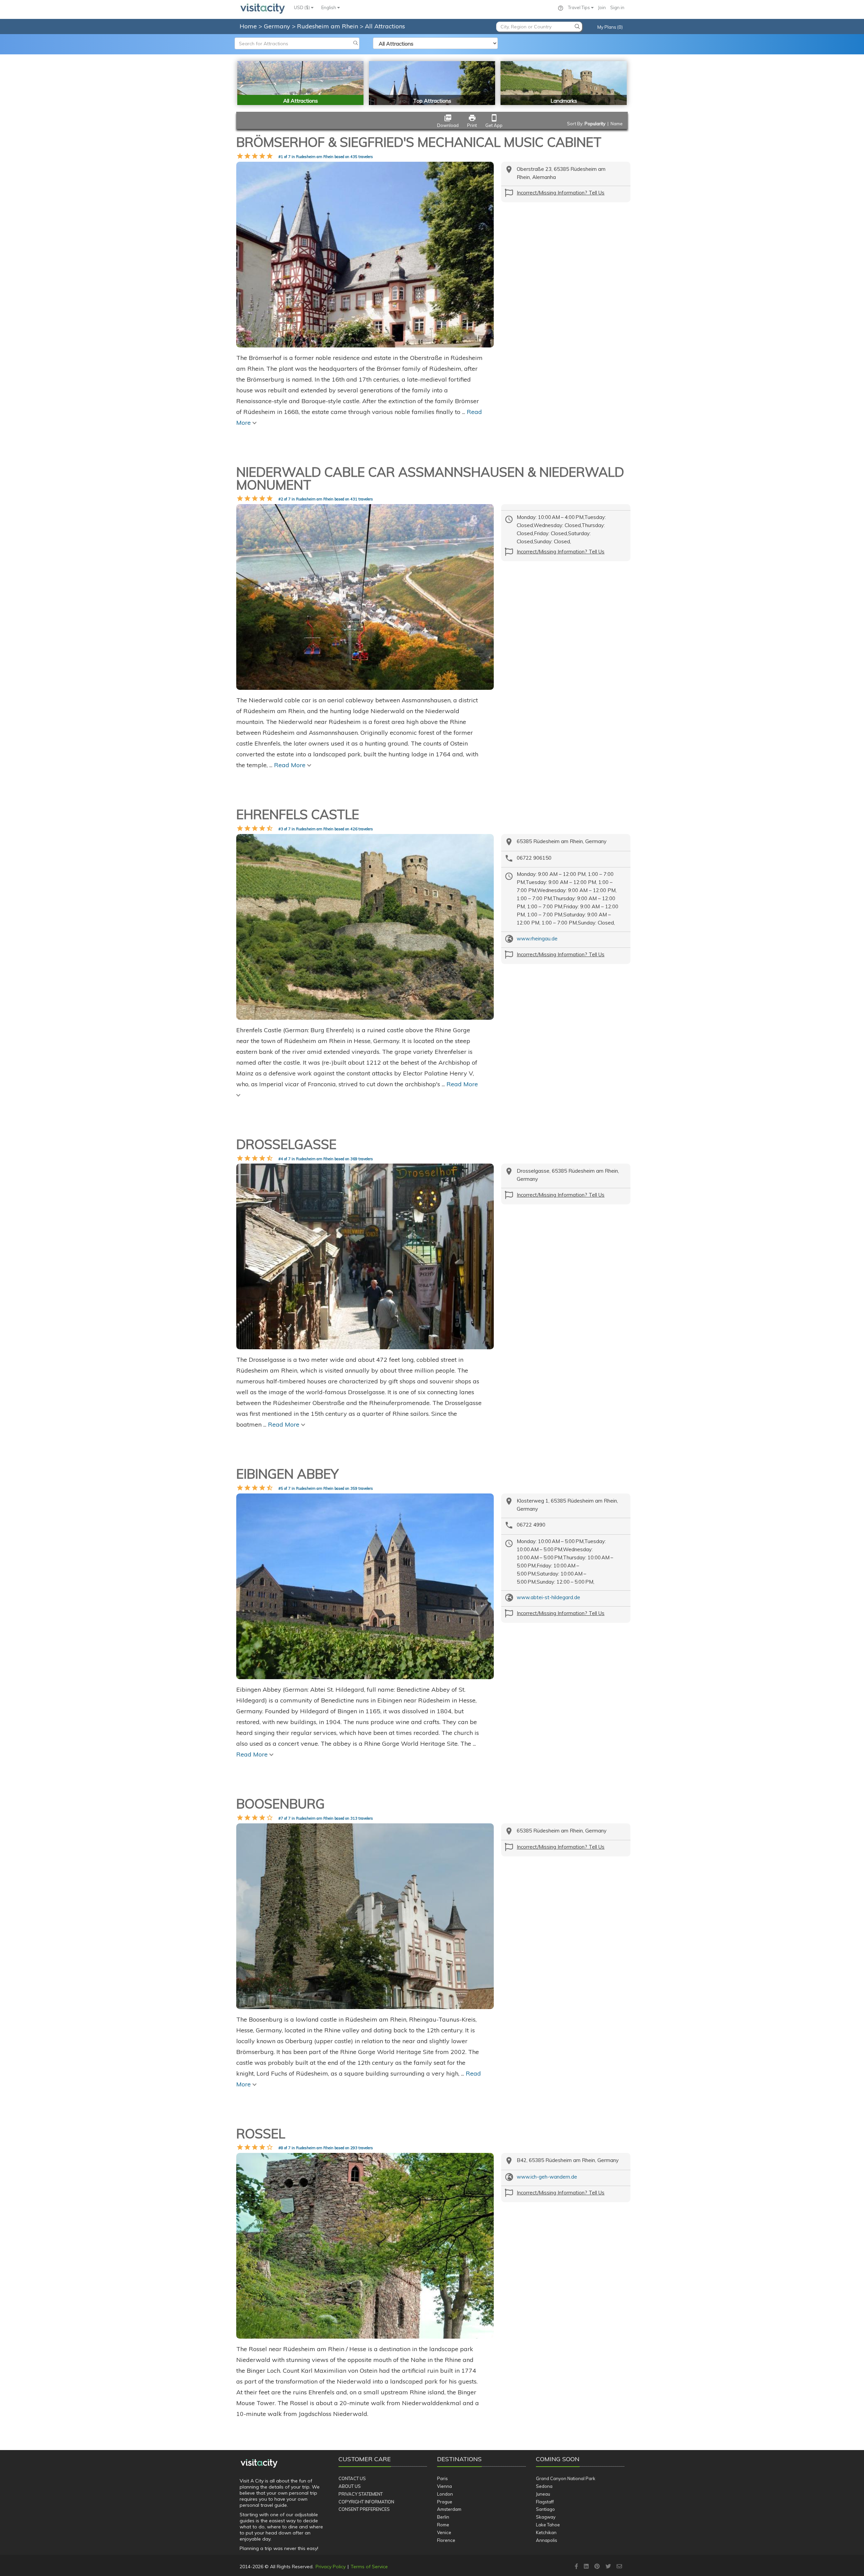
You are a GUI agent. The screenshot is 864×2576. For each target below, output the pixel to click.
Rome (443, 2525)
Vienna (444, 2486)
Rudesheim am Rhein (328, 26)
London (445, 2494)
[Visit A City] (259, 2463)
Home (248, 26)
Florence (446, 2540)
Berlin (443, 2517)
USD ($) (302, 7)
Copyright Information (366, 2502)
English (329, 7)
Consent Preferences (364, 2509)
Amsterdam (449, 2509)
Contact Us (352, 2478)
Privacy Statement (361, 2494)
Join (602, 7)
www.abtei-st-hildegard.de (548, 1597)
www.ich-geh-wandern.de (547, 2177)
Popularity (595, 124)
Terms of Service (369, 2567)
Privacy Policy (331, 2567)
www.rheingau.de (537, 939)
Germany (278, 26)
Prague (445, 2502)
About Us (350, 2486)
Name (617, 124)
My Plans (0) (610, 27)
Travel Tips (579, 7)
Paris (442, 2478)
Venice (444, 2532)
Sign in (617, 7)
